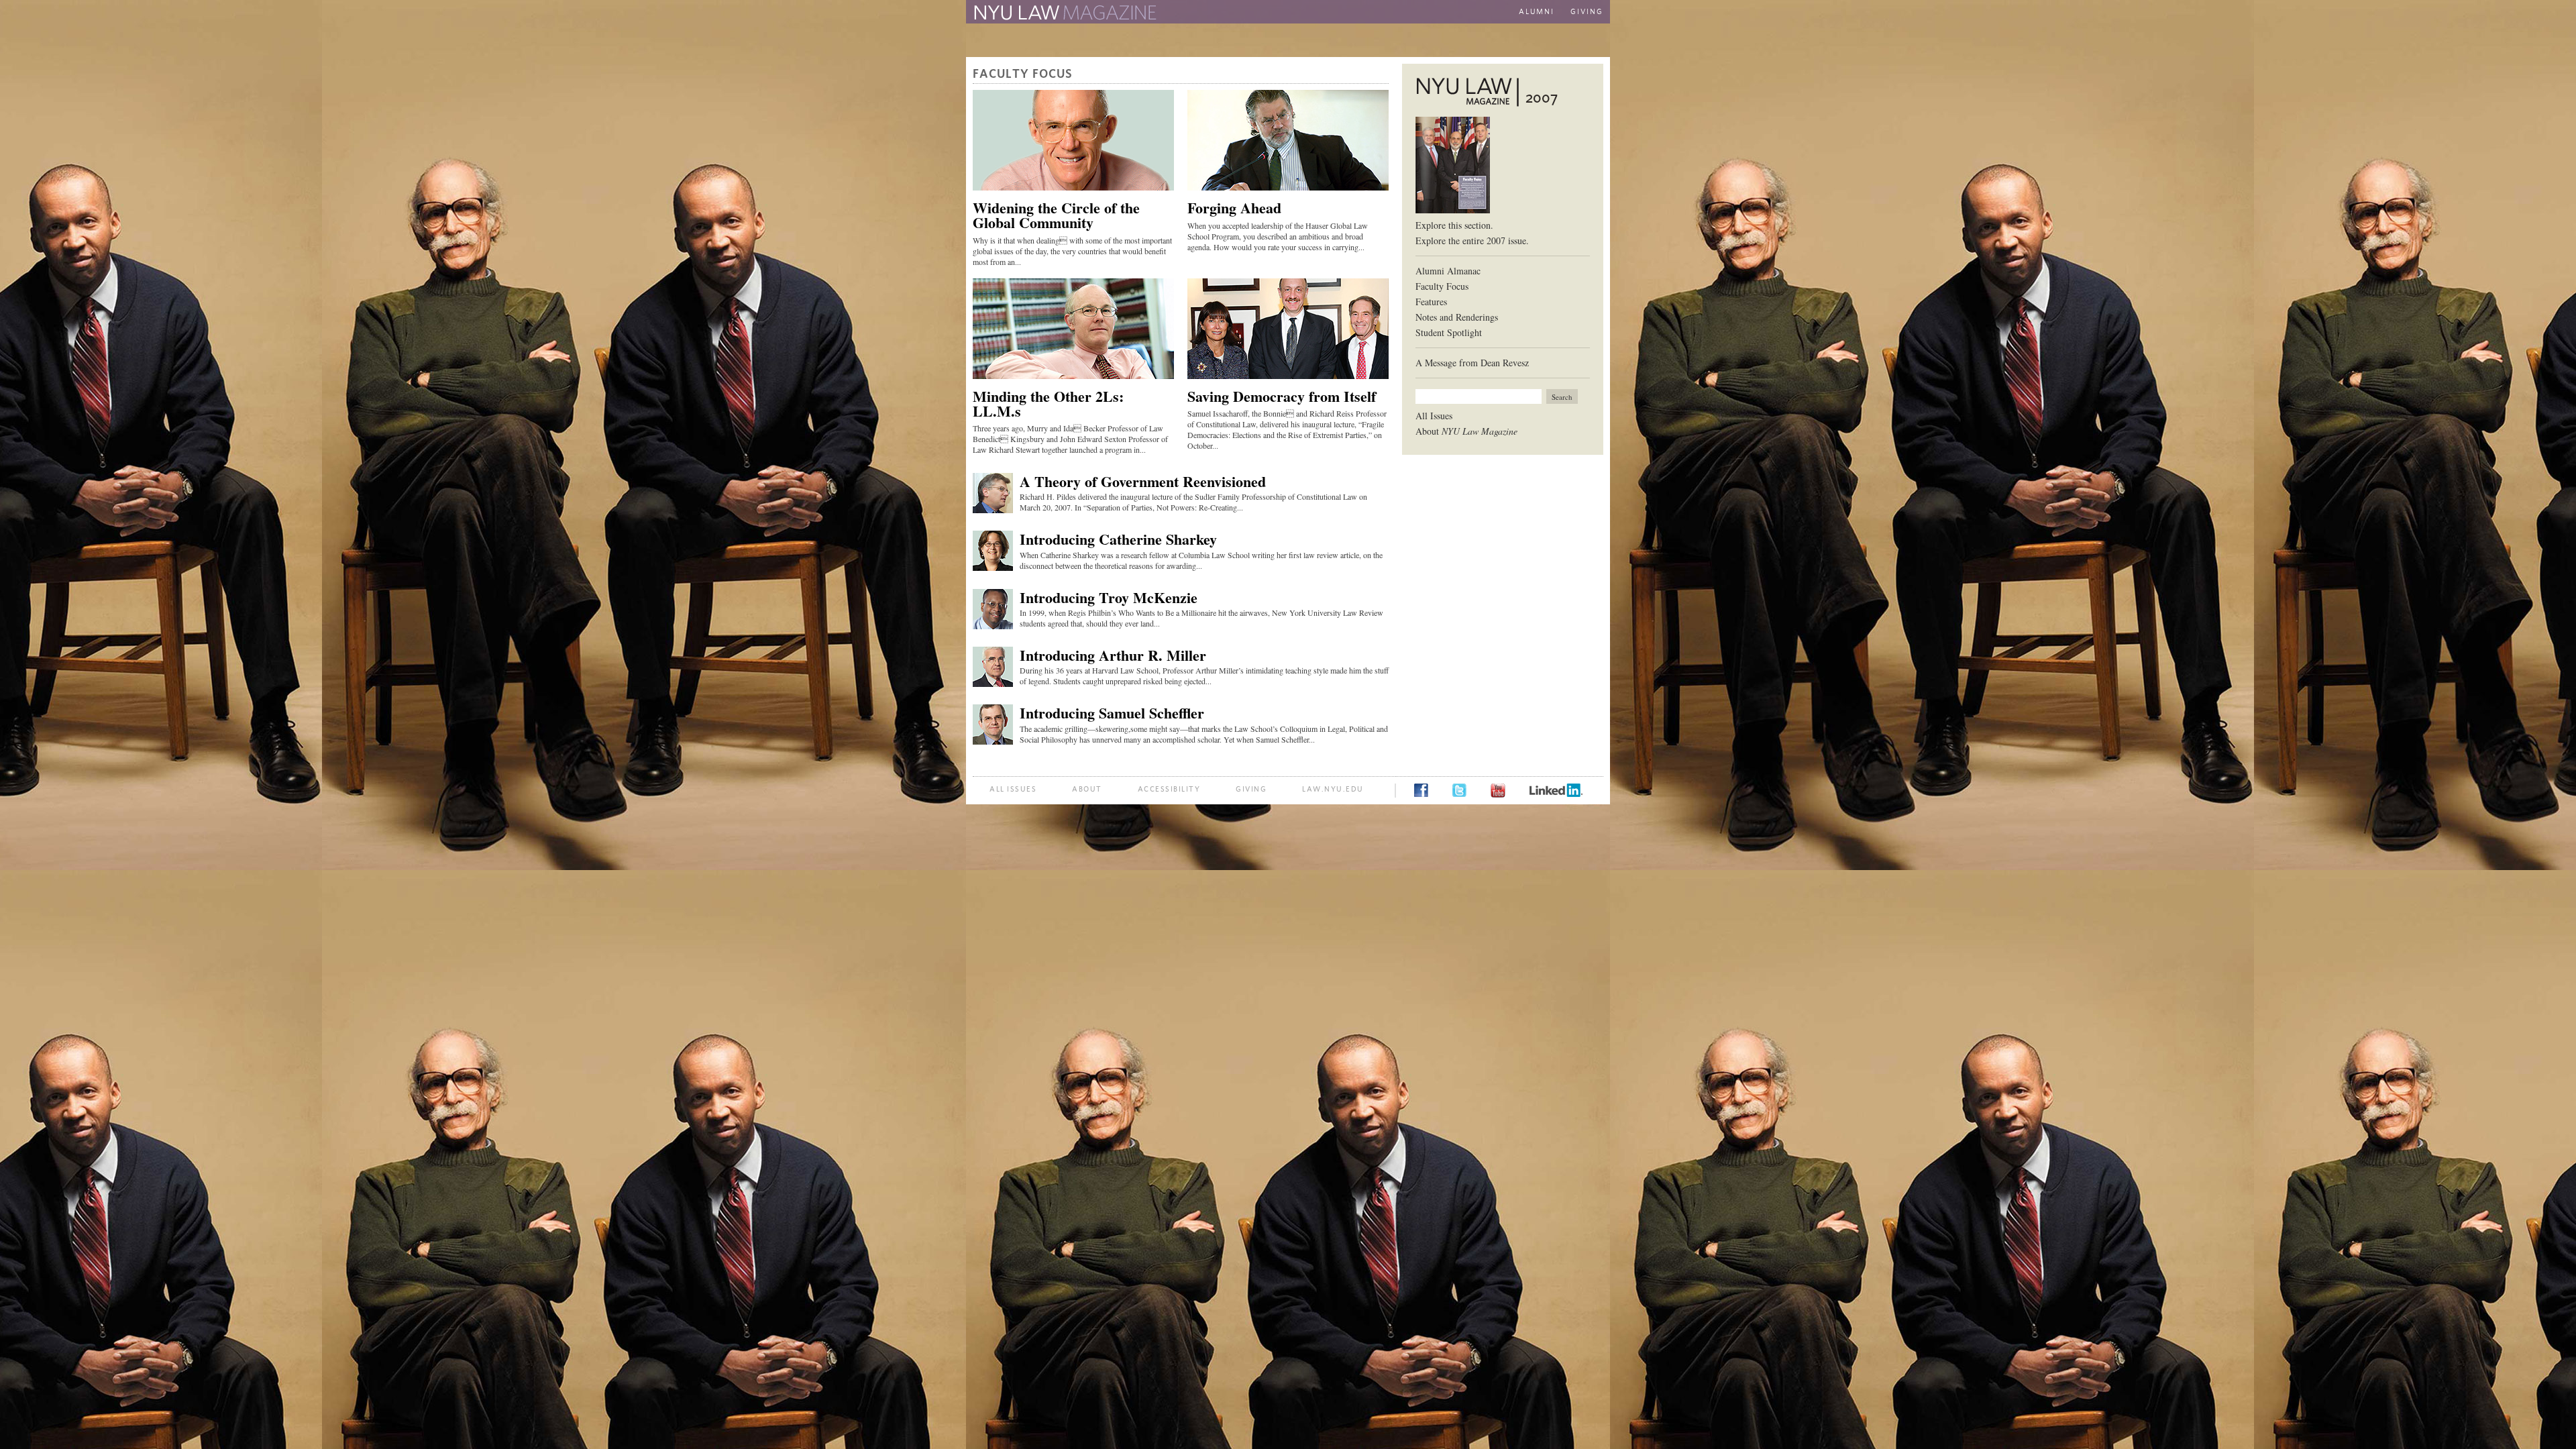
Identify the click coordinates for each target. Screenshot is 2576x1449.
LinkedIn (1556, 790)
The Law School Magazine (1063, 13)
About (1466, 431)
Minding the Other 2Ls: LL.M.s (1048, 404)
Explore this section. (1454, 225)
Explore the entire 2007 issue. (1472, 240)
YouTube (1498, 791)
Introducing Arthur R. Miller (1113, 655)
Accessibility (1169, 789)
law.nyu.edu (1333, 789)
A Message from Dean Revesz (1472, 363)
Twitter (1459, 790)
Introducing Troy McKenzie (1109, 597)
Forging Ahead (1234, 208)
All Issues (1434, 416)
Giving (1587, 12)
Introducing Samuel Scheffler (1112, 713)
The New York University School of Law (1305, 13)
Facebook (1421, 790)
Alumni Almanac (1448, 271)
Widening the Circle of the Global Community (1056, 215)
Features (1431, 302)
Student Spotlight (1449, 332)
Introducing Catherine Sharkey (1118, 539)
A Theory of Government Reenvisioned (1143, 481)
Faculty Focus (1442, 286)
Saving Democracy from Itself (1282, 396)
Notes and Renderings (1457, 317)
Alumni (1537, 12)
